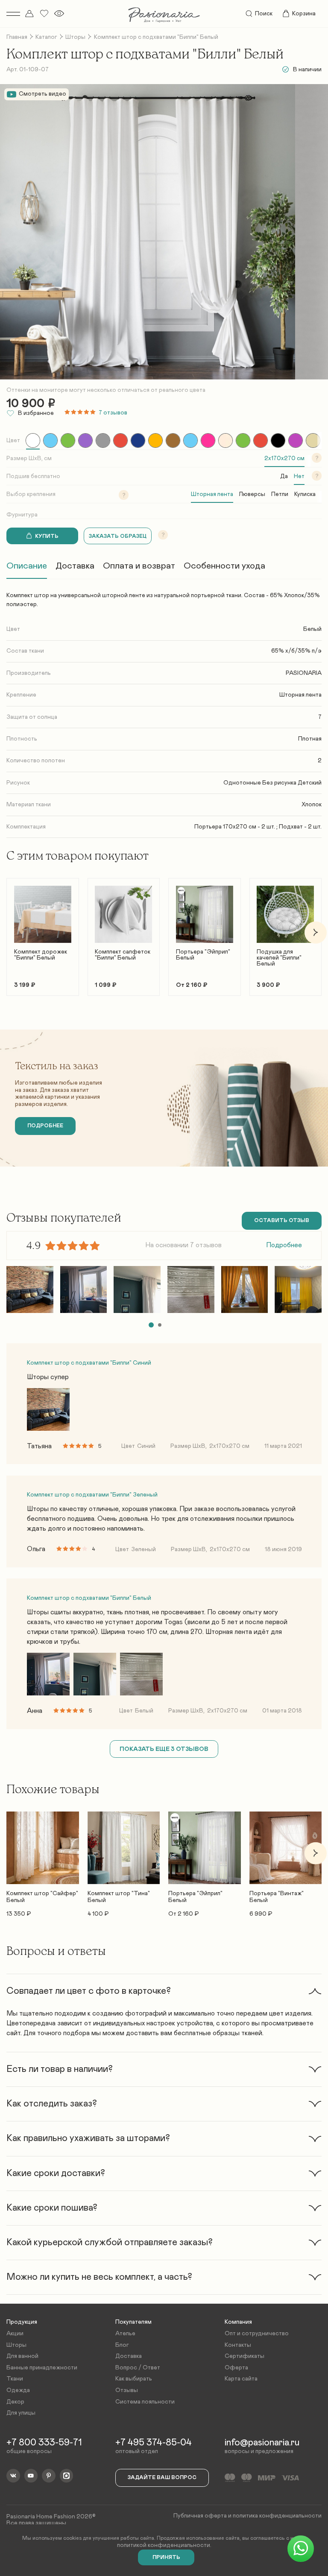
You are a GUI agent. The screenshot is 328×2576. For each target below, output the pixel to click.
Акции (15, 2334)
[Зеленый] (68, 441)
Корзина (304, 14)
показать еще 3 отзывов (164, 1749)
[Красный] (120, 441)
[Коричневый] (173, 441)
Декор (15, 2402)
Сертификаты (245, 2356)
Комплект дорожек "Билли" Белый (41, 955)
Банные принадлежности (42, 2368)
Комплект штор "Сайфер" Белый (42, 1897)
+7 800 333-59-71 (44, 2443)
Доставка (75, 566)
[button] (13, 932)
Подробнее (284, 1245)
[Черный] (278, 441)
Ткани (15, 2379)
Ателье (125, 2334)
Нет (299, 476)
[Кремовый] (225, 441)
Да (284, 476)
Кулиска (305, 494)
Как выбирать (134, 2379)
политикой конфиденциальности (164, 2545)
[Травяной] (243, 441)
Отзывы (127, 2390)
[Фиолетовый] (85, 441)
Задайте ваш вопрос (162, 2478)
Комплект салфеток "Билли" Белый (123, 955)
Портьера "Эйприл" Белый (203, 955)
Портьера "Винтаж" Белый (277, 1897)
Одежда (18, 2390)
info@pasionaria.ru (262, 2443)
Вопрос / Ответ (138, 2368)
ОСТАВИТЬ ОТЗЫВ (282, 1221)
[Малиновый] (208, 441)
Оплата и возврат (139, 566)
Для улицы (21, 2413)
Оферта (236, 2368)
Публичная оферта (200, 2516)
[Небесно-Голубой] (190, 441)
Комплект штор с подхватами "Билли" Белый (89, 1598)
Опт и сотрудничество (257, 2334)
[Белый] (33, 441)
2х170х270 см (284, 458)
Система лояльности (145, 2402)
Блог (122, 2345)
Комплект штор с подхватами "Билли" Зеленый (92, 1495)
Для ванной (22, 2356)
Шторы (75, 37)
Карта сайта (241, 2379)
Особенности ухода (224, 566)
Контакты (238, 2345)
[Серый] (103, 441)
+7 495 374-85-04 (154, 2443)
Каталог (46, 37)
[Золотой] (155, 441)
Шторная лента (212, 494)
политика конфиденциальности (277, 2516)
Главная (17, 37)
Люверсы (252, 494)
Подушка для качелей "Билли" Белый (279, 958)
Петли (280, 494)
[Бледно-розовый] (296, 441)
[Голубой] (50, 441)
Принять (166, 2557)
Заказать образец (118, 536)
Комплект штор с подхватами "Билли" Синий (89, 1363)
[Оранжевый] (261, 441)
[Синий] (138, 441)
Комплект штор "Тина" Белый (119, 1897)
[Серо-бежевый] (313, 441)
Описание (27, 566)
